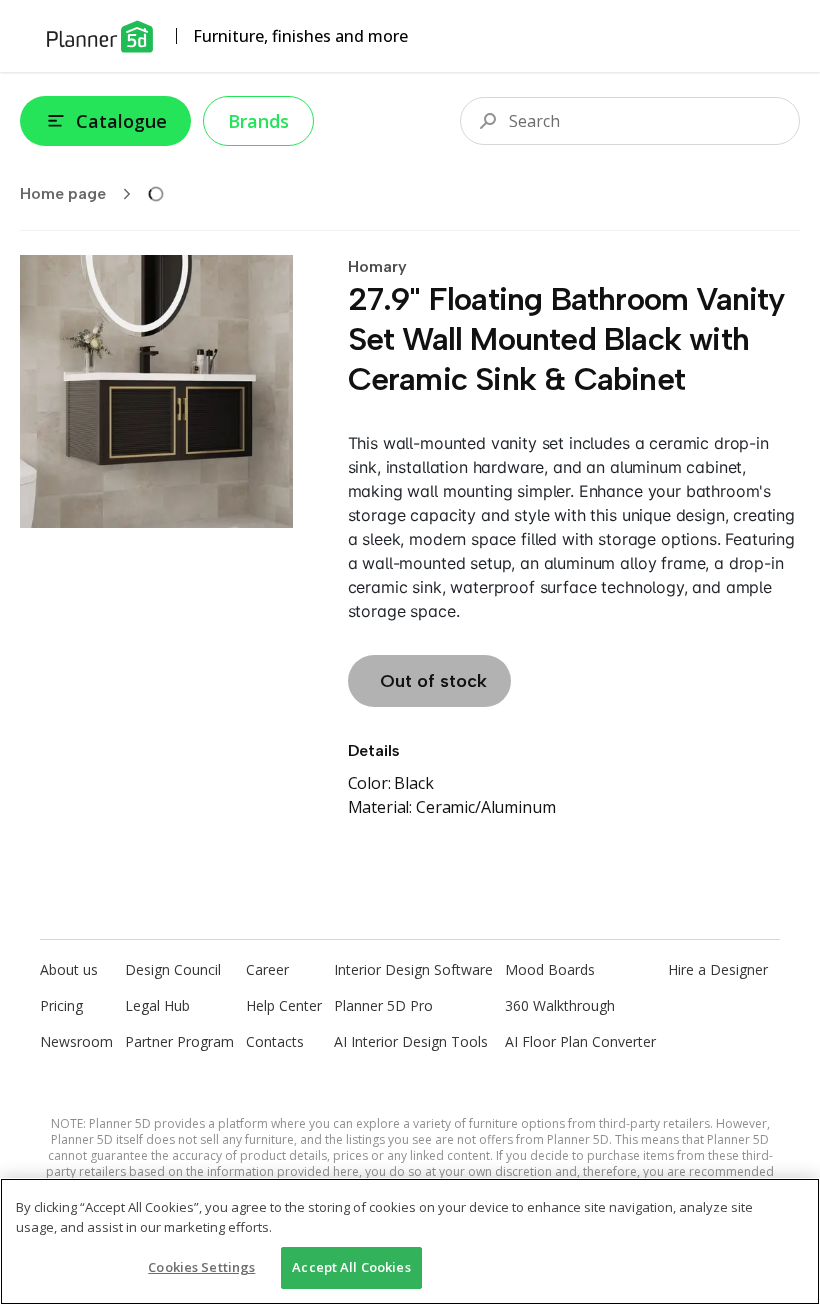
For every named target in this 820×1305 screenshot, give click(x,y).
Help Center (284, 1005)
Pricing (61, 1005)
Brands (258, 121)
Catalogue (121, 121)
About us (69, 969)
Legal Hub (157, 1005)
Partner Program (179, 1041)
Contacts (275, 1041)
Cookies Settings (201, 1267)
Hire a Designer (718, 969)
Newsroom (76, 1041)
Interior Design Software (413, 969)
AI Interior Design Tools (411, 1041)
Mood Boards (550, 969)
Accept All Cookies (351, 1267)
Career (267, 969)
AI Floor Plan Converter (580, 1041)
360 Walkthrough (560, 1005)
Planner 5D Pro (383, 1005)
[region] (410, 1241)
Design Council (173, 969)
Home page (63, 193)
